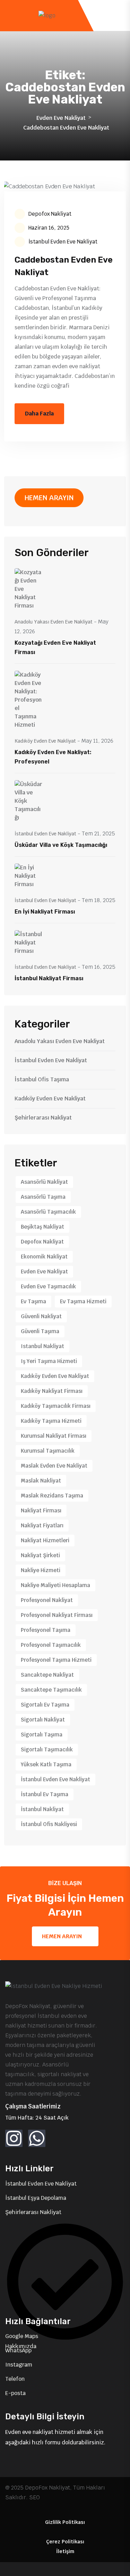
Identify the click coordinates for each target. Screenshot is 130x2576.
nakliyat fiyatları (42, 1525)
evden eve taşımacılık (48, 1286)
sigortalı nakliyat (43, 1720)
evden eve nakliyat (44, 1272)
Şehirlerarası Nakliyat (43, 1118)
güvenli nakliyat (41, 1316)
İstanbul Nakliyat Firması (49, 978)
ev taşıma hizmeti (83, 1301)
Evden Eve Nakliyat (61, 118)
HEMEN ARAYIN (49, 498)
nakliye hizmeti (41, 1570)
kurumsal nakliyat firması (54, 1436)
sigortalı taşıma (42, 1735)
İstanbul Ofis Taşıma (42, 1079)
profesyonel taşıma (46, 1630)
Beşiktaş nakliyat (42, 1227)
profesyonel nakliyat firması (57, 1615)
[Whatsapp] (37, 2138)
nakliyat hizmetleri (45, 1540)
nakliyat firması (41, 1510)
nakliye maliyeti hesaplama (55, 1585)
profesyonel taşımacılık (51, 1645)
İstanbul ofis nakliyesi (49, 1824)
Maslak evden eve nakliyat (54, 1466)
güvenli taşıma (40, 1331)
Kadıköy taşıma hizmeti (51, 1421)
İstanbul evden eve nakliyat (55, 1779)
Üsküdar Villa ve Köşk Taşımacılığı (61, 845)
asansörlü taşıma (43, 1197)
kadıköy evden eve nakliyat (55, 1376)
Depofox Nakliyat (50, 214)
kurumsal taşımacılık (48, 1451)
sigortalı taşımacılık (47, 1749)
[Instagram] (14, 2138)
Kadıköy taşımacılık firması (56, 1406)
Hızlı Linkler (29, 2169)
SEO (34, 2497)
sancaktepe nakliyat (47, 1675)
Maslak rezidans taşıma (52, 1496)
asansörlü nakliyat (44, 1182)
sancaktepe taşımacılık (51, 1690)
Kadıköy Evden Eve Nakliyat (45, 741)
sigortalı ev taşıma (45, 1705)
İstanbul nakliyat (42, 1809)
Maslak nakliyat (41, 1481)
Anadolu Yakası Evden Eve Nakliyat (54, 622)
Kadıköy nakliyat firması (52, 1391)
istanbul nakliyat (42, 1346)
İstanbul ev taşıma (45, 1794)
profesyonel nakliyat (47, 1600)
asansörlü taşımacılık (48, 1212)
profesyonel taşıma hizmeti (56, 1660)
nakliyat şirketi (40, 1555)
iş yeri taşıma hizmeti (49, 1361)
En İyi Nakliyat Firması (45, 912)
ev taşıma (33, 1301)
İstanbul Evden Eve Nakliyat (63, 242)
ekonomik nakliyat (44, 1257)
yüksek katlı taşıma (46, 1764)
